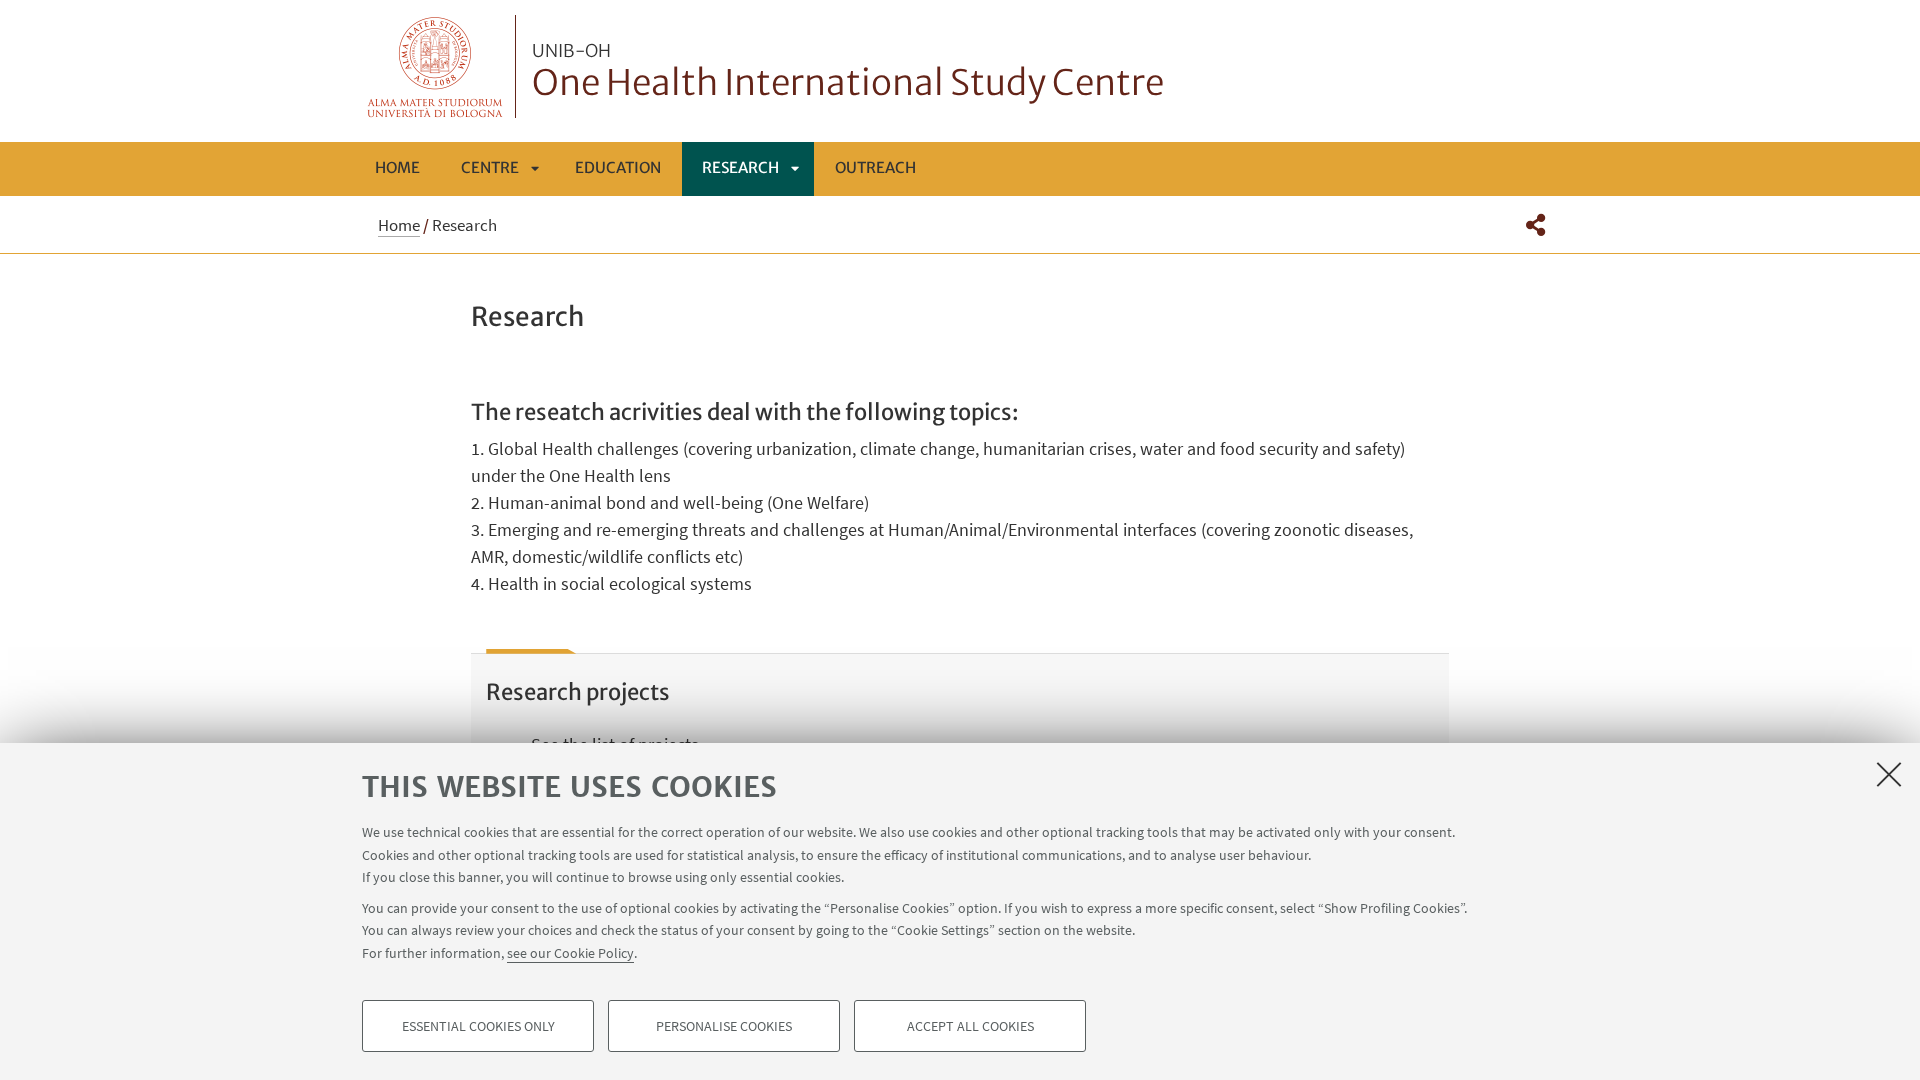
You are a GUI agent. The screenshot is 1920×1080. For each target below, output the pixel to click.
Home (397, 167)
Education (618, 167)
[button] (1535, 225)
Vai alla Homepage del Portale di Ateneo (435, 66)
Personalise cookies (724, 1026)
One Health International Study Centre (848, 73)
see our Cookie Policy (570, 952)
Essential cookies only (478, 1026)
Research (740, 167)
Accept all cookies (970, 1026)
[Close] (1889, 774)
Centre (490, 167)
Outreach (875, 167)
